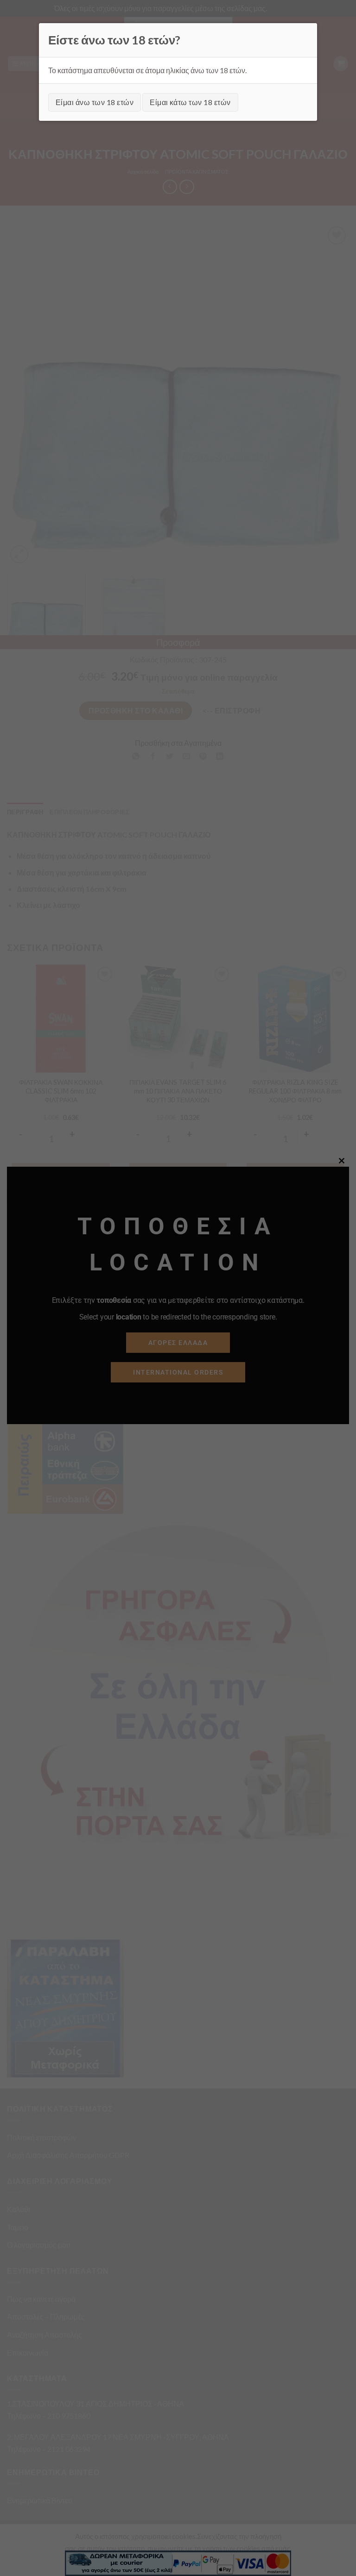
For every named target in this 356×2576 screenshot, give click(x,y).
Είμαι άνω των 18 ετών (95, 102)
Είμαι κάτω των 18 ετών (190, 102)
